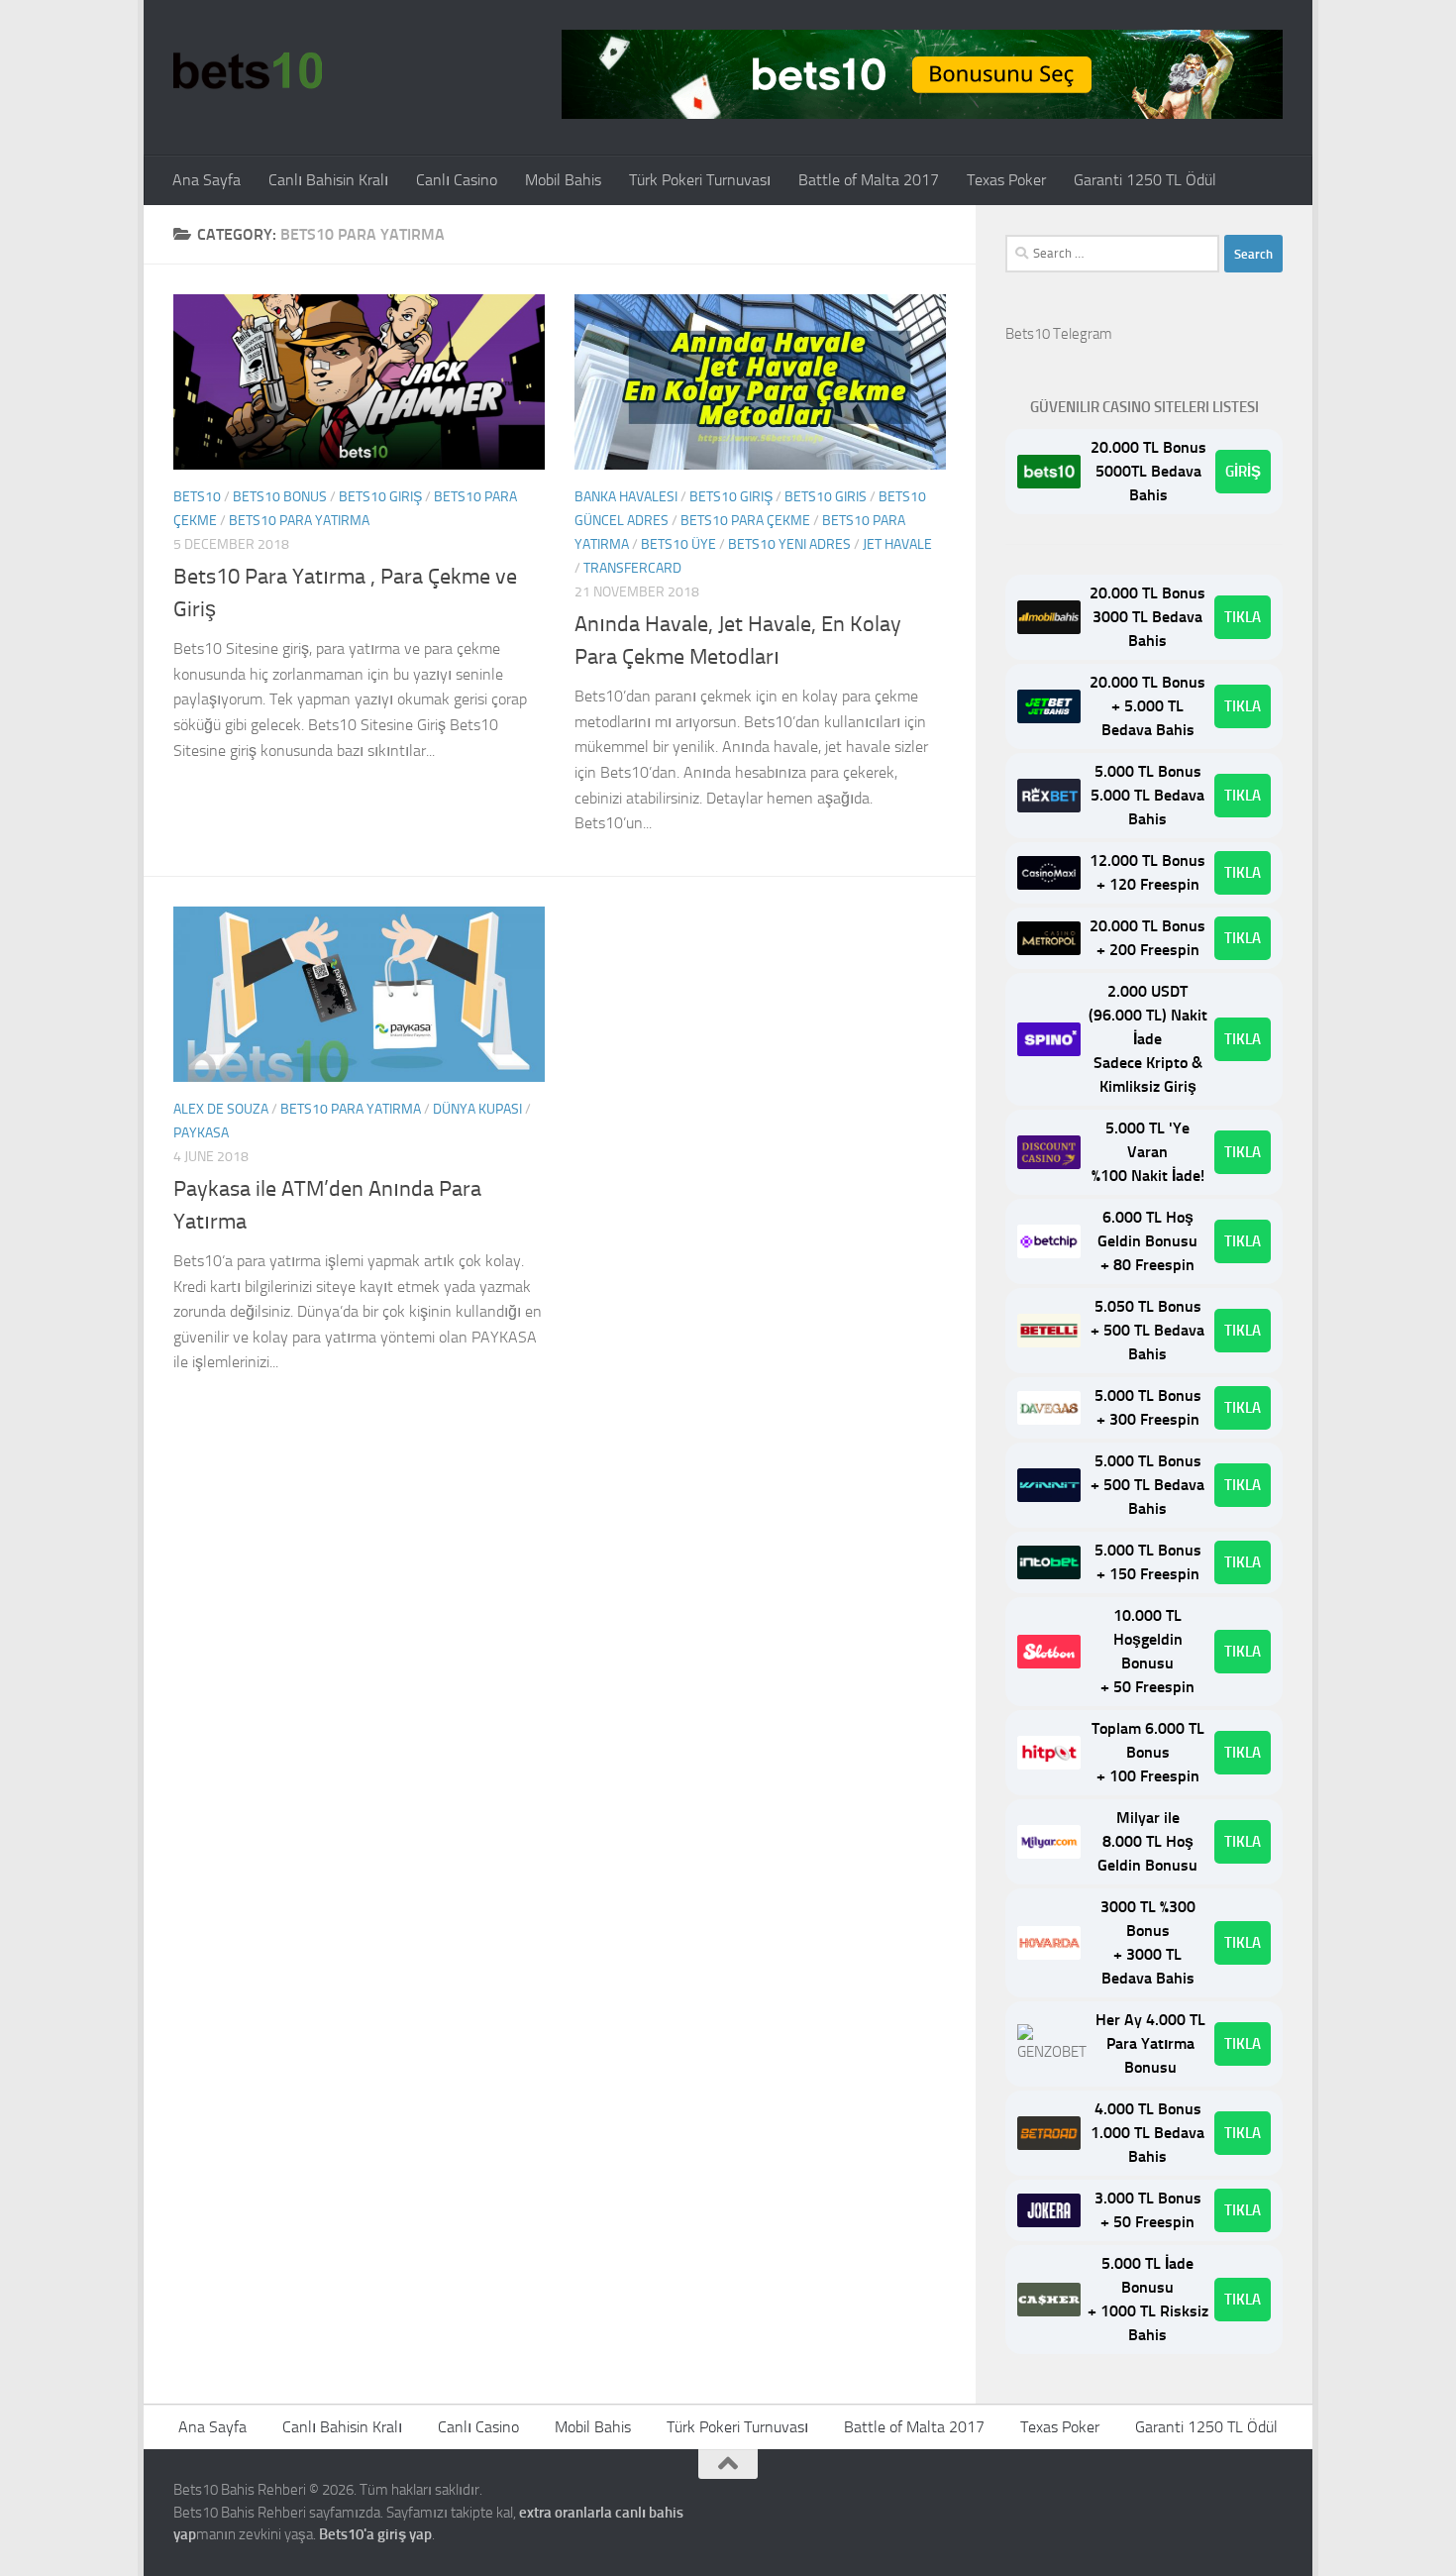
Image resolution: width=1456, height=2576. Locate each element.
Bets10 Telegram (1059, 334)
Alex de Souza (221, 1109)
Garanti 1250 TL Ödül (1145, 180)
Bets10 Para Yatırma (299, 521)
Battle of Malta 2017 (869, 180)
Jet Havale (897, 544)
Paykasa (201, 1133)
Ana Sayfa (207, 180)
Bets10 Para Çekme (745, 521)
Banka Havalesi (626, 497)
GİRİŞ (1243, 472)
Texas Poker (1006, 180)
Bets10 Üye (678, 544)
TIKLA (1243, 617)
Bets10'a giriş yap (375, 2534)
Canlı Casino (457, 180)
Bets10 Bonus (280, 497)
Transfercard (632, 568)
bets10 (197, 497)
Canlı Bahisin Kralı (328, 180)
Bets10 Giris (826, 497)
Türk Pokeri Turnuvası (700, 180)
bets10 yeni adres (789, 544)
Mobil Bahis (563, 180)
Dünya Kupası (477, 1109)
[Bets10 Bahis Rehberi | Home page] (248, 69)
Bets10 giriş (380, 497)
